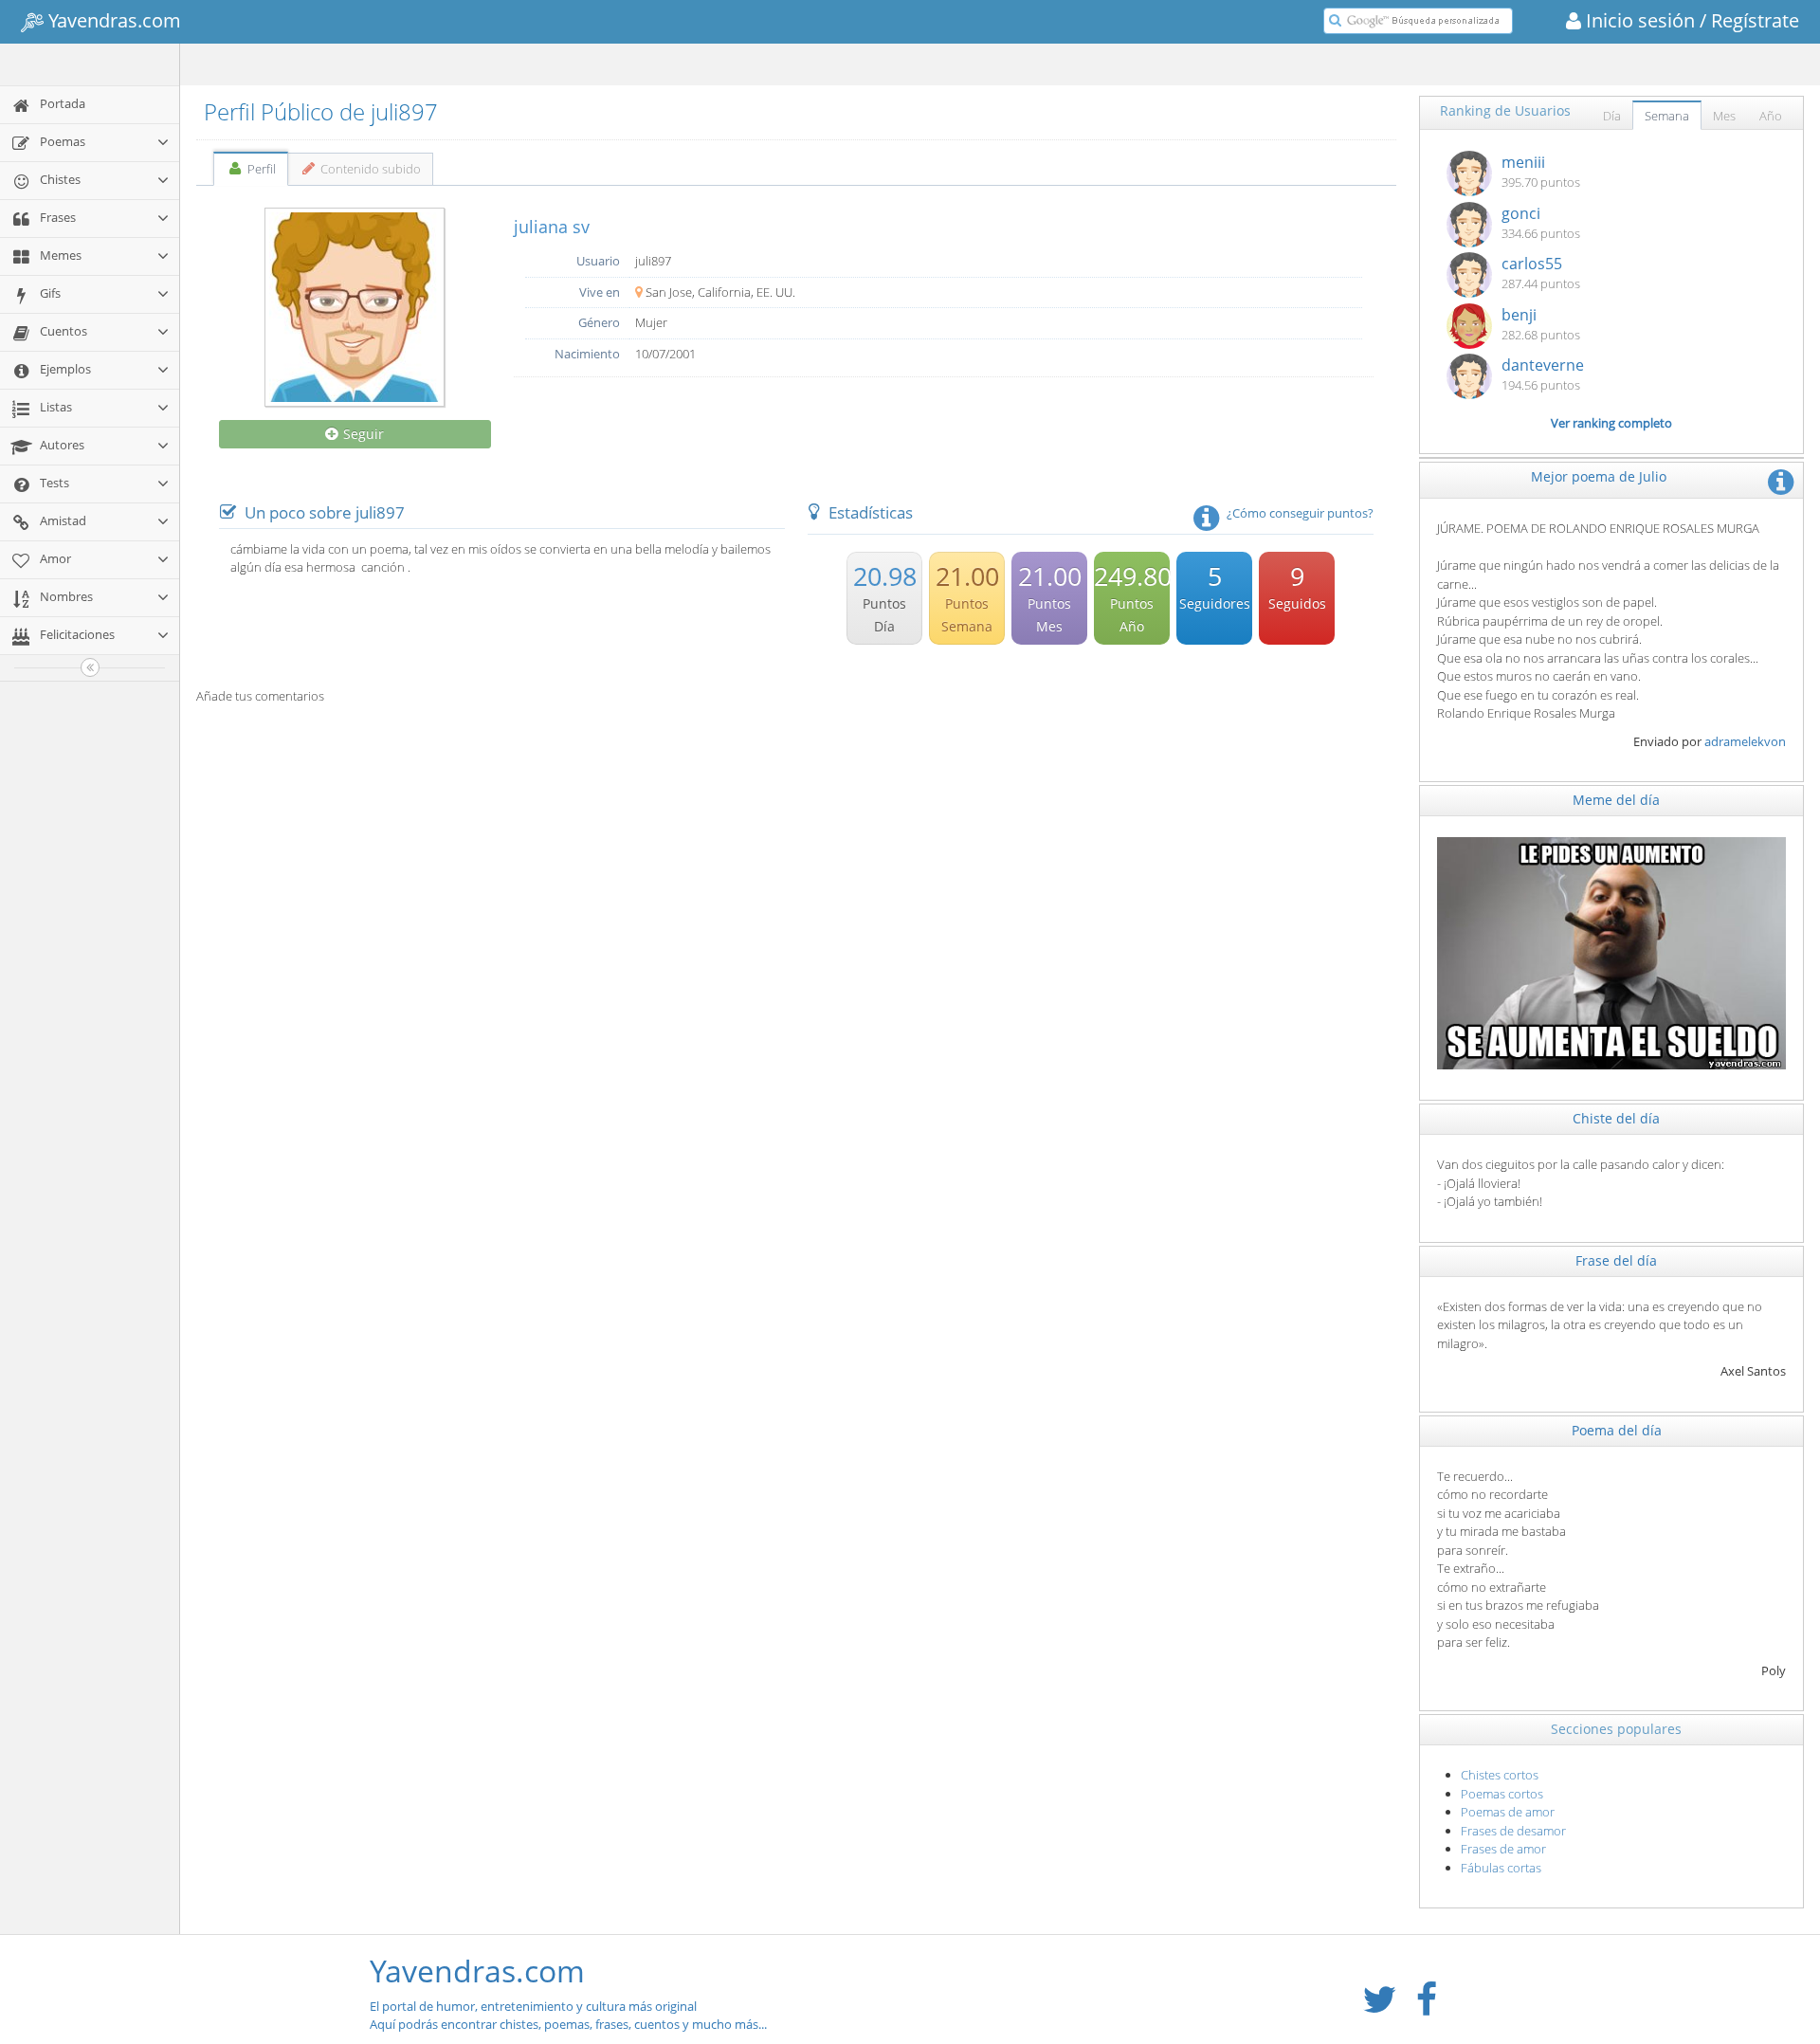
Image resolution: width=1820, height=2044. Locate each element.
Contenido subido (369, 169)
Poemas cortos (1502, 1794)
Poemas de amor (1508, 1812)
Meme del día (1616, 800)
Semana (1667, 116)
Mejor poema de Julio (1599, 476)
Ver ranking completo (1611, 423)
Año (1771, 116)
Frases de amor (1503, 1849)
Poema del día (1617, 1430)
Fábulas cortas (1501, 1868)
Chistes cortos (1500, 1775)
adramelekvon (1745, 741)
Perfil (260, 169)
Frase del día (1616, 1260)
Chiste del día (1616, 1118)
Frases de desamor (1513, 1831)
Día (1612, 116)
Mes (1724, 116)
